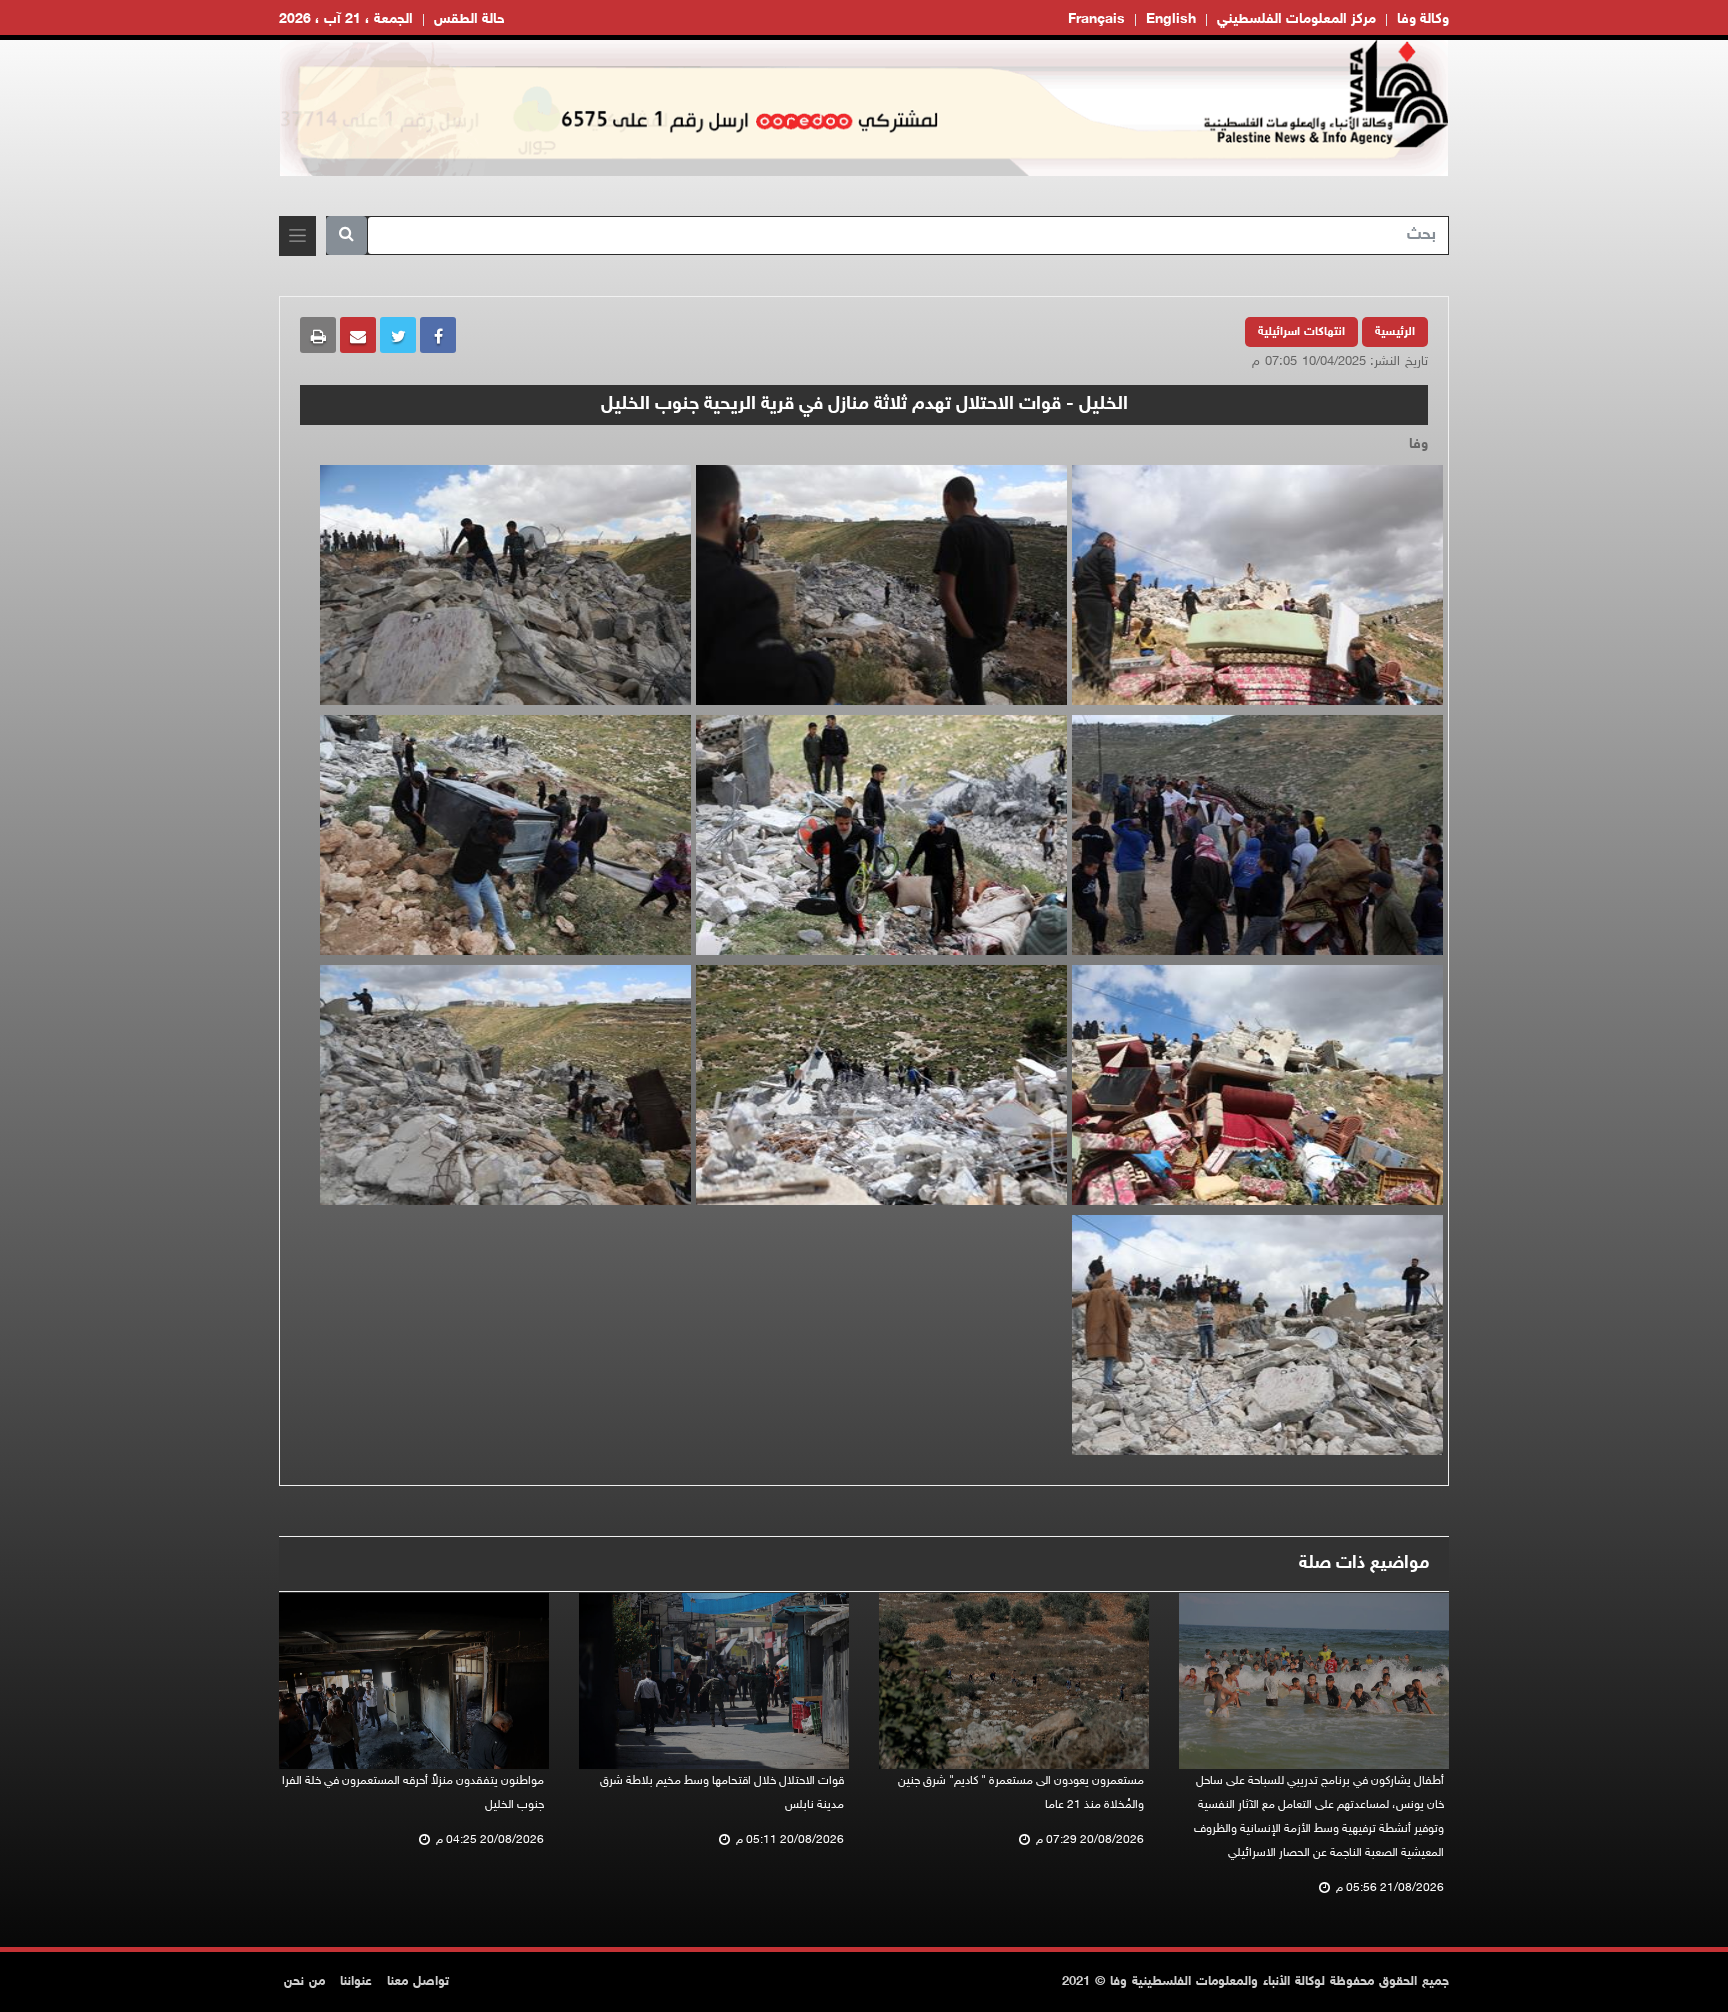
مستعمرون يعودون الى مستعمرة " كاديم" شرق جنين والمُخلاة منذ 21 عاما (1021, 1793)
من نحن (304, 1982)
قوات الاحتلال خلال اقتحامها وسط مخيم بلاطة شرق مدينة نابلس (722, 1793)
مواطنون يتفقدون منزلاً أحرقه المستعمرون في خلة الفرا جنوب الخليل (413, 1793)
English (1171, 19)
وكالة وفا (1423, 19)
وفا (1418, 444)
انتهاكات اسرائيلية (1301, 332)
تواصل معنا (418, 1982)
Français (1096, 19)
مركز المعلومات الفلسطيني (1296, 19)
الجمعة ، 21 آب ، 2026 (346, 19)
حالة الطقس (469, 19)
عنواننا (356, 1982)
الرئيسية (1395, 332)
